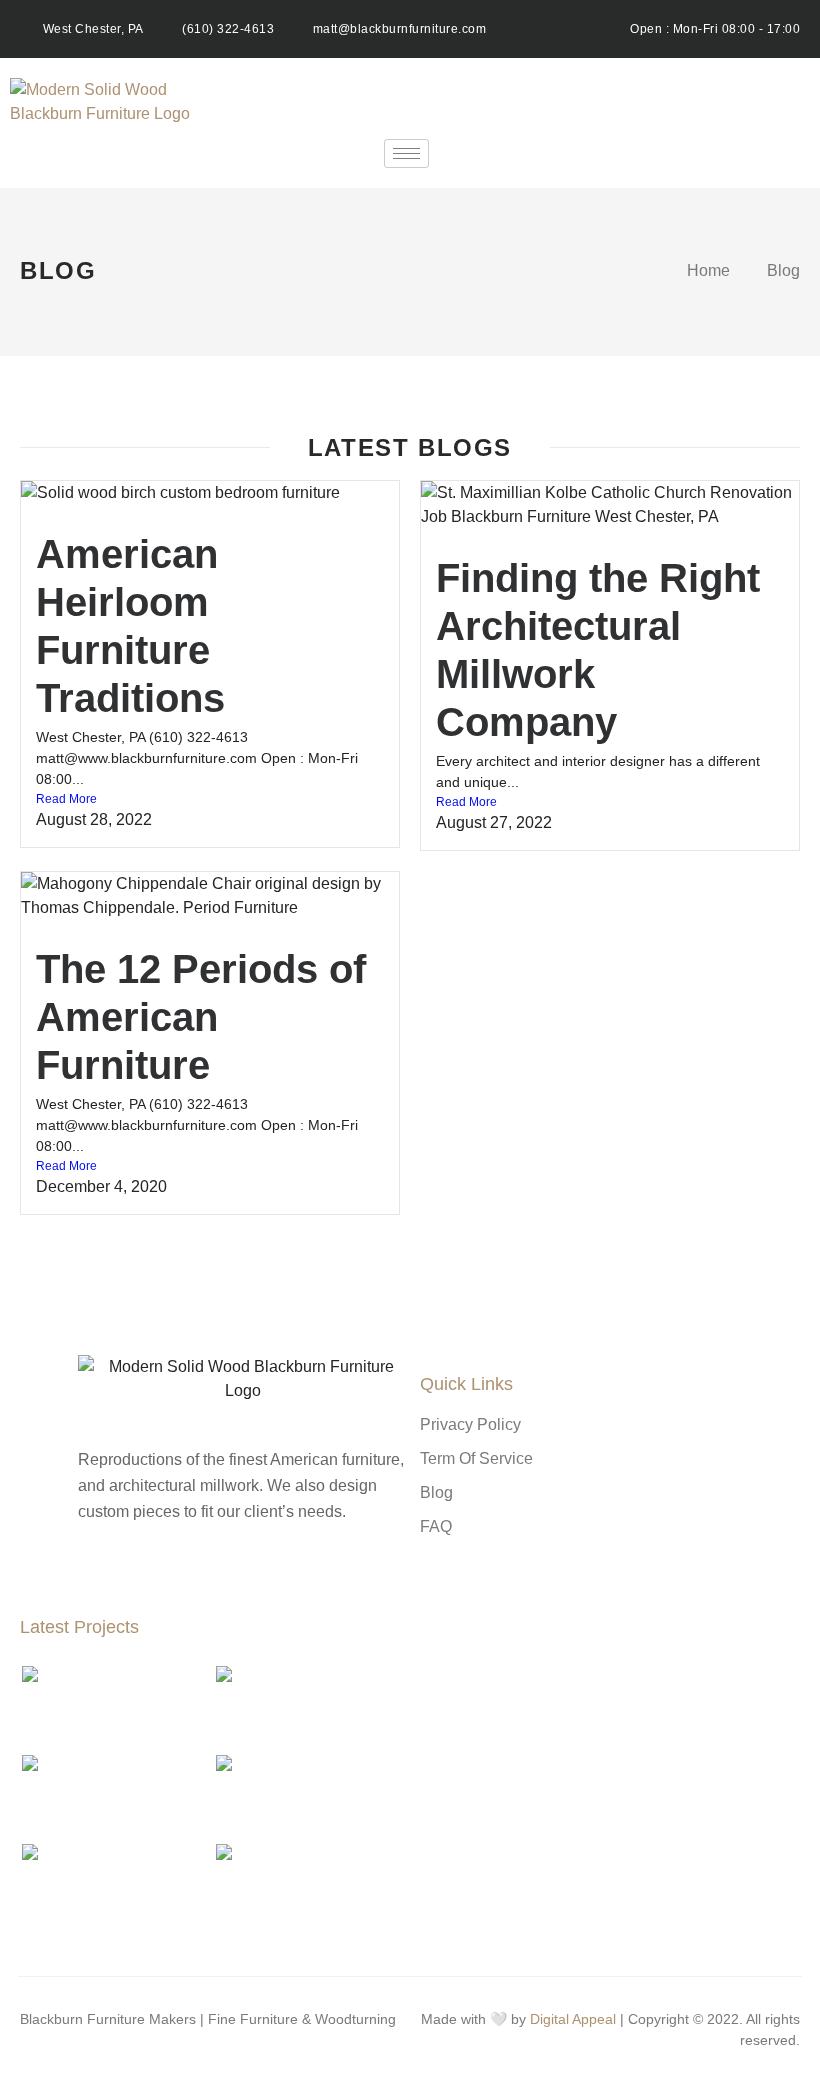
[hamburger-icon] (406, 153)
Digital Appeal (573, 2019)
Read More (66, 799)
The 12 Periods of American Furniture (201, 1017)
